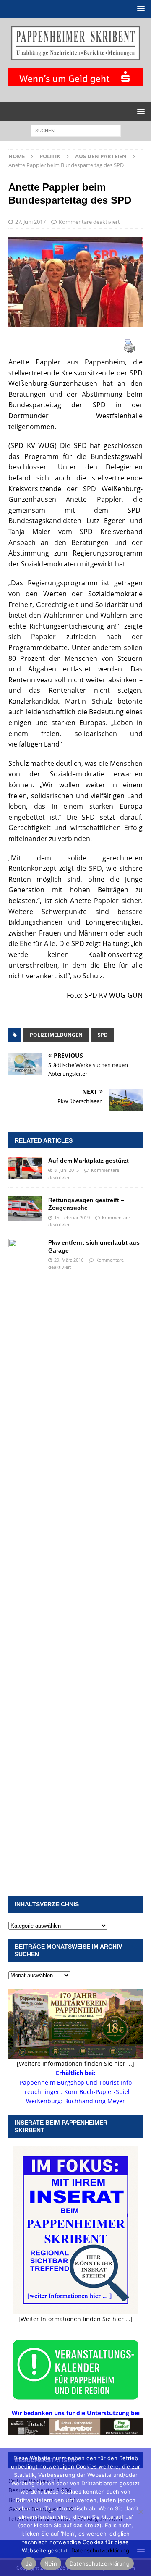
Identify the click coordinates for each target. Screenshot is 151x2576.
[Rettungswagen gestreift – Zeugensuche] (25, 1209)
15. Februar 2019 (72, 1217)
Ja (29, 2563)
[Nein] (141, 2512)
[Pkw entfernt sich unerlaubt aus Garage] (25, 1554)
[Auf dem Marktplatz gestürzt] (25, 1168)
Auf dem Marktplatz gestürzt (89, 1161)
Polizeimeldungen (56, 1035)
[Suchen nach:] (76, 130)
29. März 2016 (69, 1260)
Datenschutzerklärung (100, 2550)
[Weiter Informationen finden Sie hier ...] (75, 2319)
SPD (103, 1035)
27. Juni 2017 (30, 222)
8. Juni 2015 (66, 1170)
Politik (50, 156)
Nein (51, 2563)
